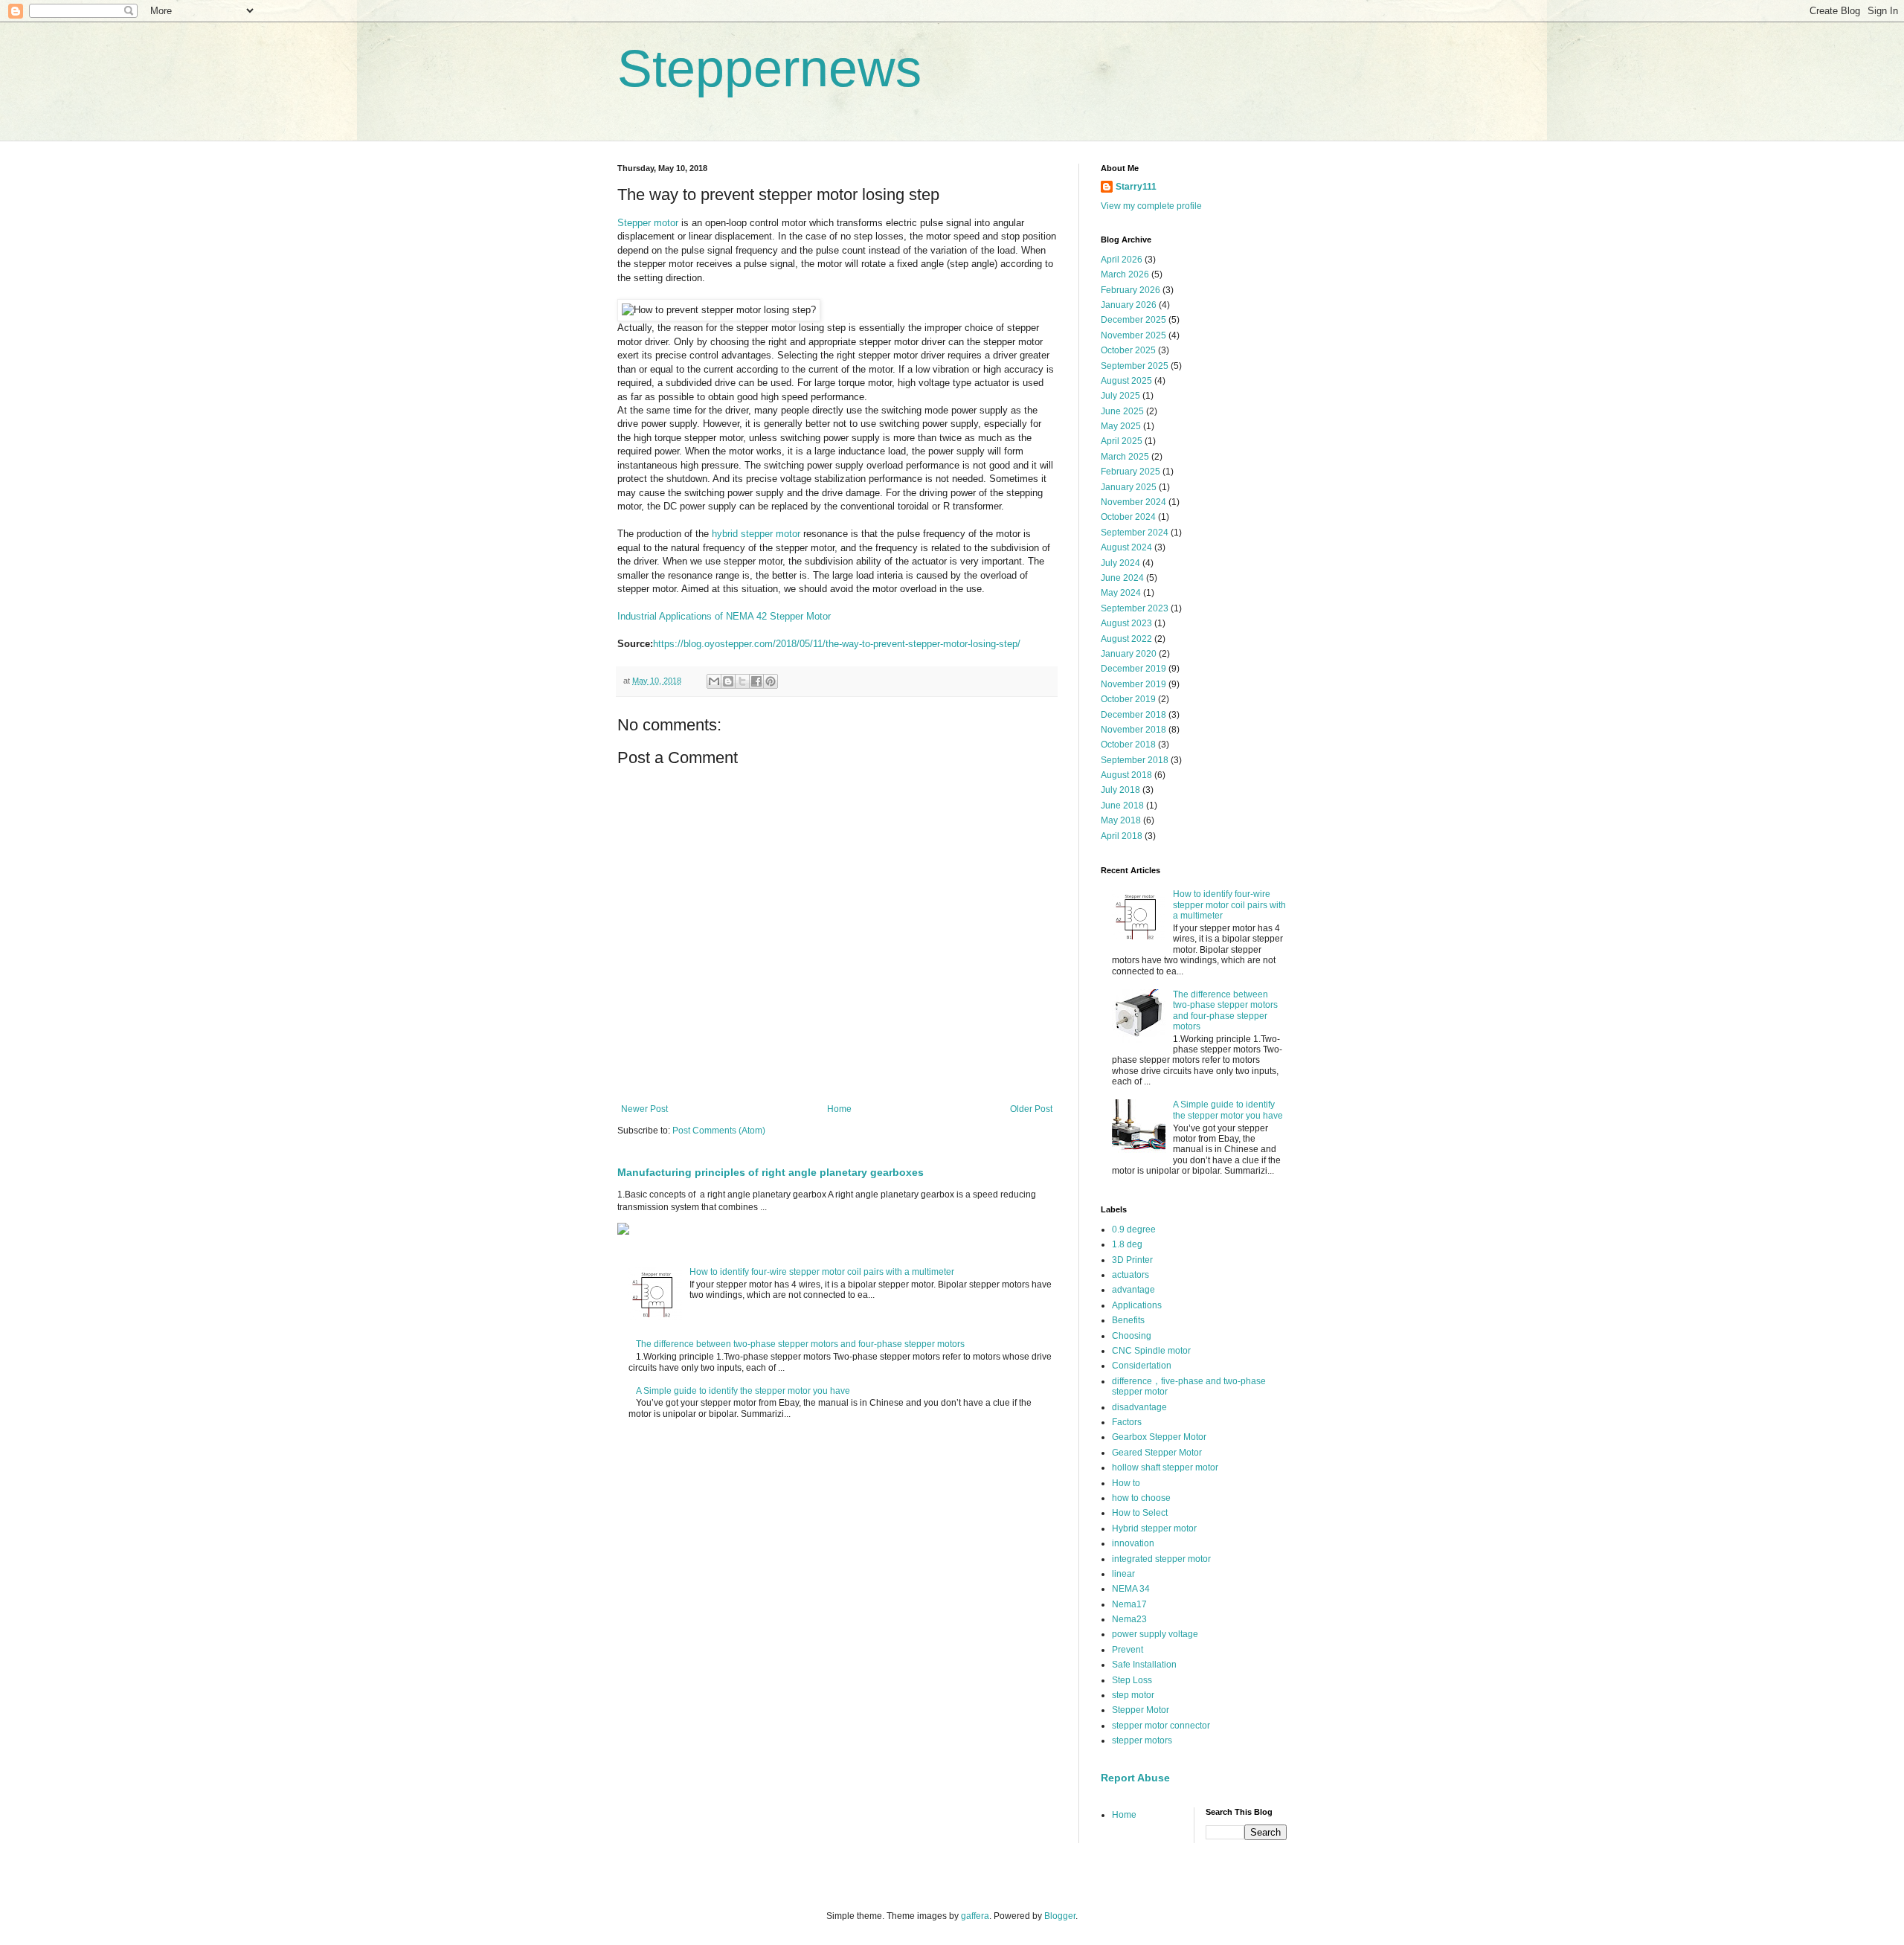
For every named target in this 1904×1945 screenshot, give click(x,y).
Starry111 (1136, 187)
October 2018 (1128, 745)
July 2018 (1120, 790)
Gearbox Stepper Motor (1159, 1437)
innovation (1133, 1543)
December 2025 (1133, 320)
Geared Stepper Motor (1157, 1453)
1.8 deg (1127, 1244)
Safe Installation (1144, 1665)
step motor (1133, 1695)
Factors (1127, 1422)
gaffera (975, 1916)
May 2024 (1121, 593)
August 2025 (1126, 381)
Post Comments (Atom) (719, 1131)
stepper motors (1142, 1740)
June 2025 (1122, 411)
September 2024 (1135, 533)
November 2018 (1133, 730)
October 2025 (1128, 350)
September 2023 (1135, 608)
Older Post (1031, 1109)
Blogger (1060, 1916)
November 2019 (1133, 684)
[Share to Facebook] (756, 681)
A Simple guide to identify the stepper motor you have (743, 1391)
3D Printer (1132, 1260)
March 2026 (1125, 274)
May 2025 (1121, 426)
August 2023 (1126, 623)
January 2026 (1129, 305)
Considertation (1142, 1366)
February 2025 (1130, 472)
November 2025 (1133, 335)
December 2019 (1133, 669)
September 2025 (1135, 366)
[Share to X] (742, 681)
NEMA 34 (1131, 1589)
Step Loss (1132, 1680)
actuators (1130, 1275)
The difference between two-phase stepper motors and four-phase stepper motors (800, 1344)
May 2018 (1121, 820)
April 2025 (1122, 441)
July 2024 (1120, 563)
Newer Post (644, 1109)
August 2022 (1126, 639)
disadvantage (1139, 1407)
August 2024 (1126, 547)
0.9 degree (1134, 1229)
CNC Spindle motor (1151, 1351)
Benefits (1128, 1320)
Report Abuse (1135, 1778)
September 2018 (1135, 760)
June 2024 (1122, 578)
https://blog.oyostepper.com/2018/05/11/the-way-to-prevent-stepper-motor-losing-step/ (837, 644)
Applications (1137, 1305)
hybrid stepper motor (756, 534)
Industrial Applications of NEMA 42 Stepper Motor (724, 616)
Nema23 (1129, 1619)
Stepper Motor (1141, 1710)
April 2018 (1122, 836)
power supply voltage (1155, 1634)
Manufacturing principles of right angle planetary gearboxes (771, 1172)
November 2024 (1133, 502)
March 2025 (1125, 457)
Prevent (1128, 1650)
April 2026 (1122, 260)
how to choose (1141, 1498)
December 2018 (1133, 715)
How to (1126, 1483)
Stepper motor (648, 223)
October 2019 (1128, 699)
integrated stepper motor (1161, 1559)
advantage (1133, 1290)
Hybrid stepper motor (1154, 1528)
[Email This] (714, 681)
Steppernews (769, 68)
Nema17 (1129, 1604)
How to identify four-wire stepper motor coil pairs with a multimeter (822, 1272)
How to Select (1140, 1513)
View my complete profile (1151, 206)
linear (1123, 1574)
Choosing (1132, 1336)
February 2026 (1130, 290)
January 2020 (1129, 654)
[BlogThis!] (728, 681)
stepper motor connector (1161, 1726)
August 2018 (1126, 775)
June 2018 (1122, 806)
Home (839, 1109)
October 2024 (1128, 517)
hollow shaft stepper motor (1165, 1467)
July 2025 (1120, 396)
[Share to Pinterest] (771, 681)
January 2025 (1129, 487)
